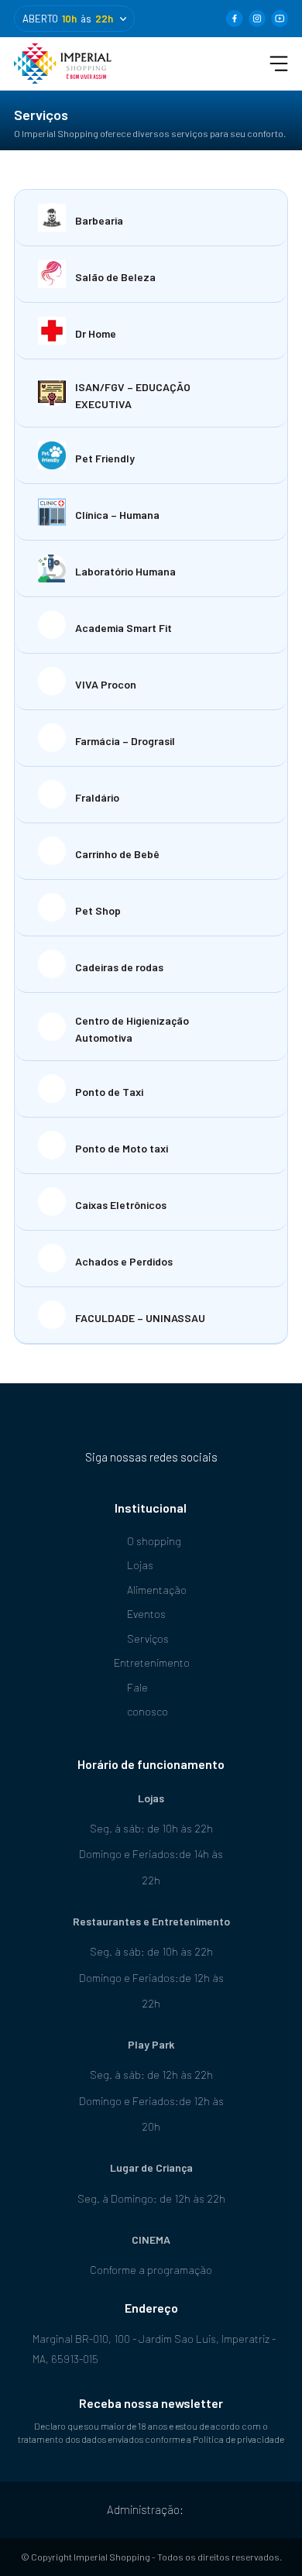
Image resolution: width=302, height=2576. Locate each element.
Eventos (146, 1614)
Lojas (140, 1565)
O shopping (154, 1541)
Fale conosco (148, 1700)
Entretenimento (151, 1662)
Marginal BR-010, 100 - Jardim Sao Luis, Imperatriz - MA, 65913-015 (154, 2349)
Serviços (148, 1638)
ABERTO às (68, 19)
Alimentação (157, 1590)
